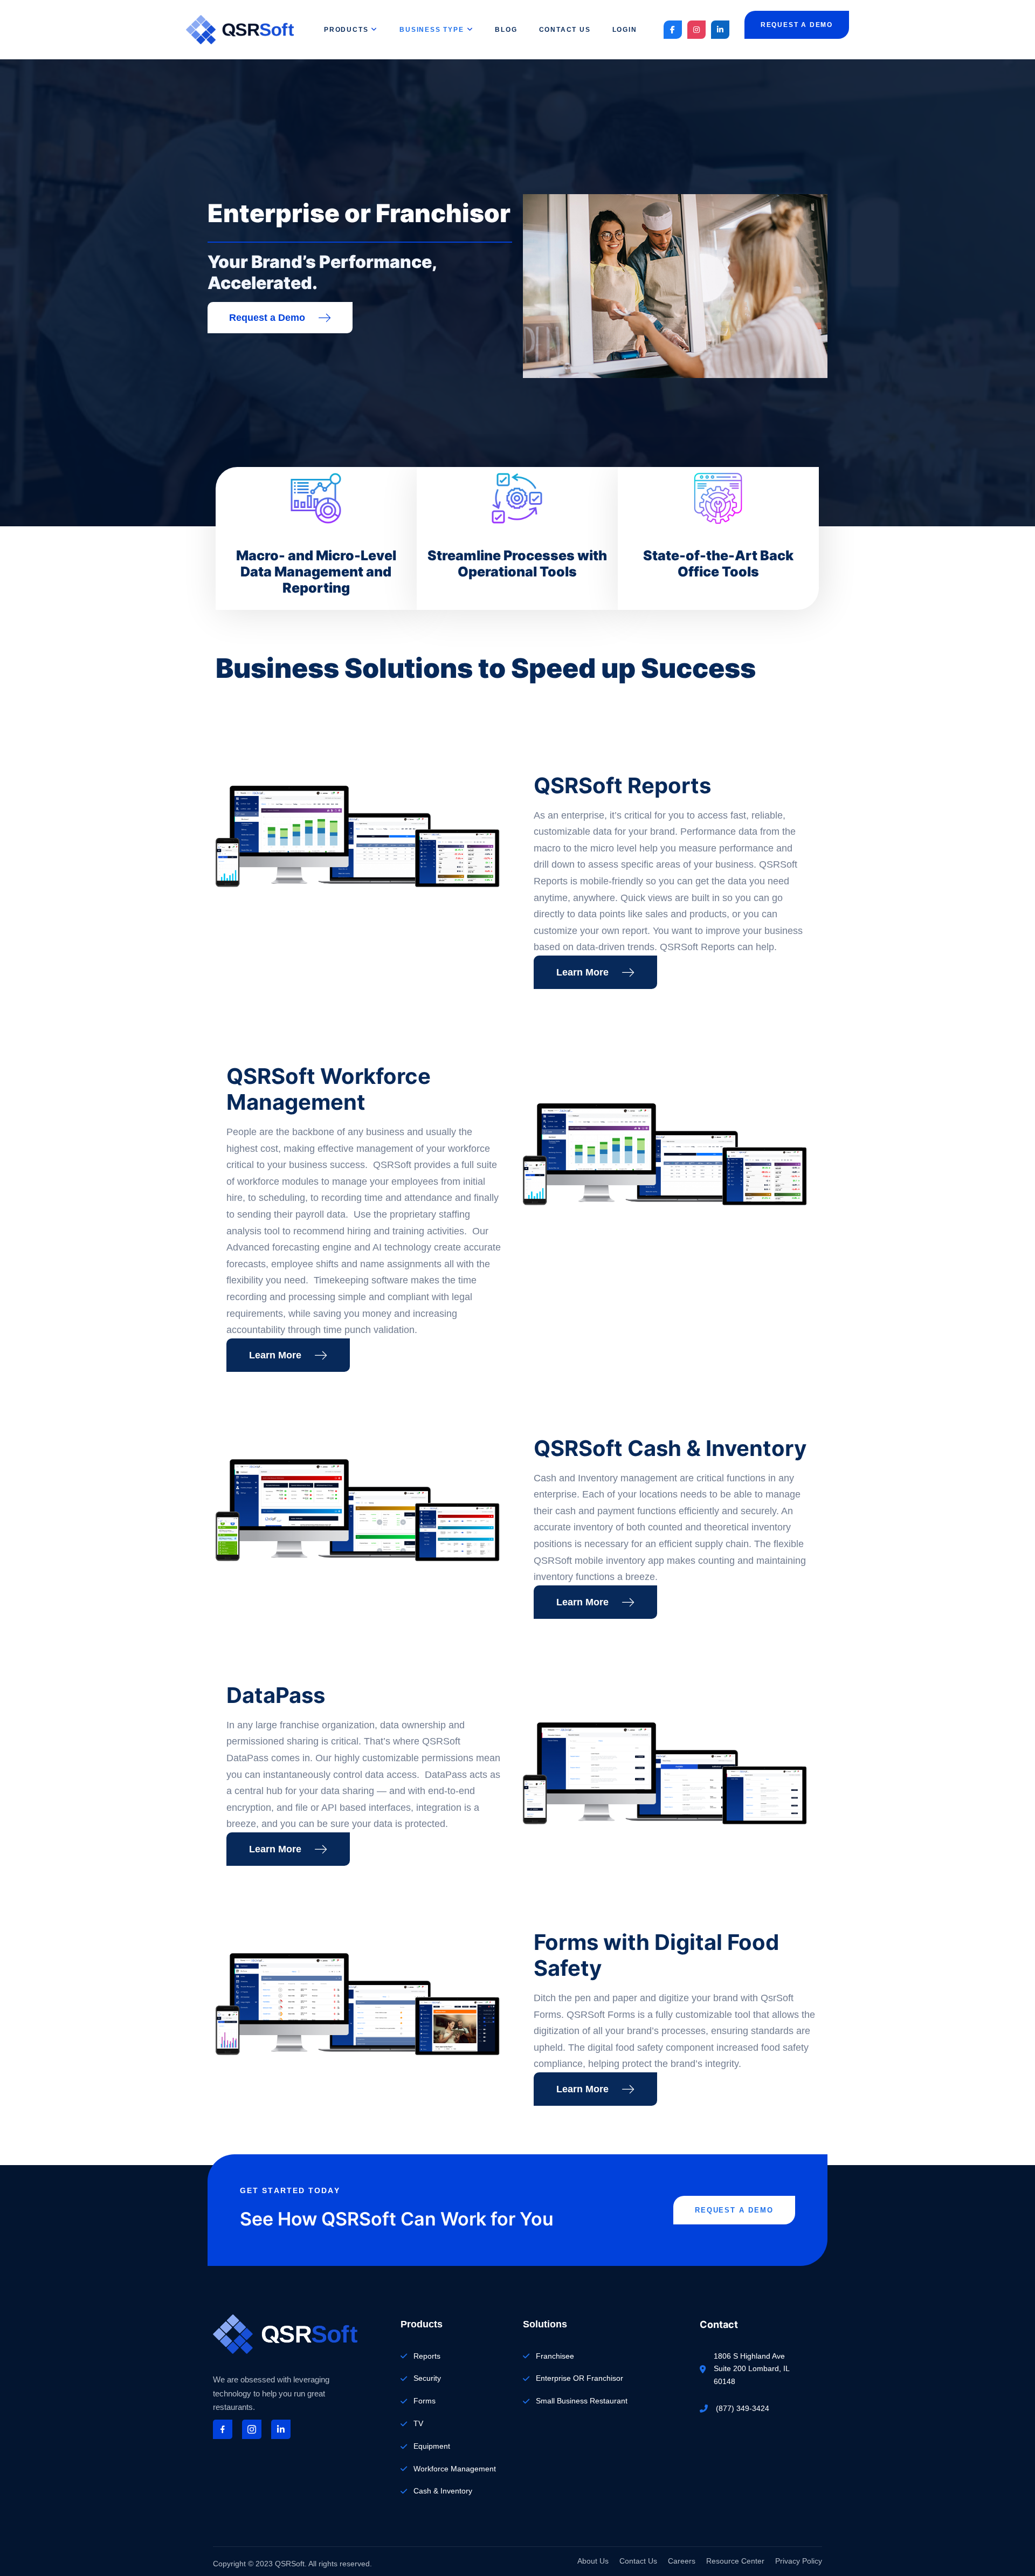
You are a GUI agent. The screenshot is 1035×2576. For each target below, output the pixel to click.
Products (346, 30)
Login (625, 30)
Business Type (432, 30)
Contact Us (565, 30)
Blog (506, 30)
